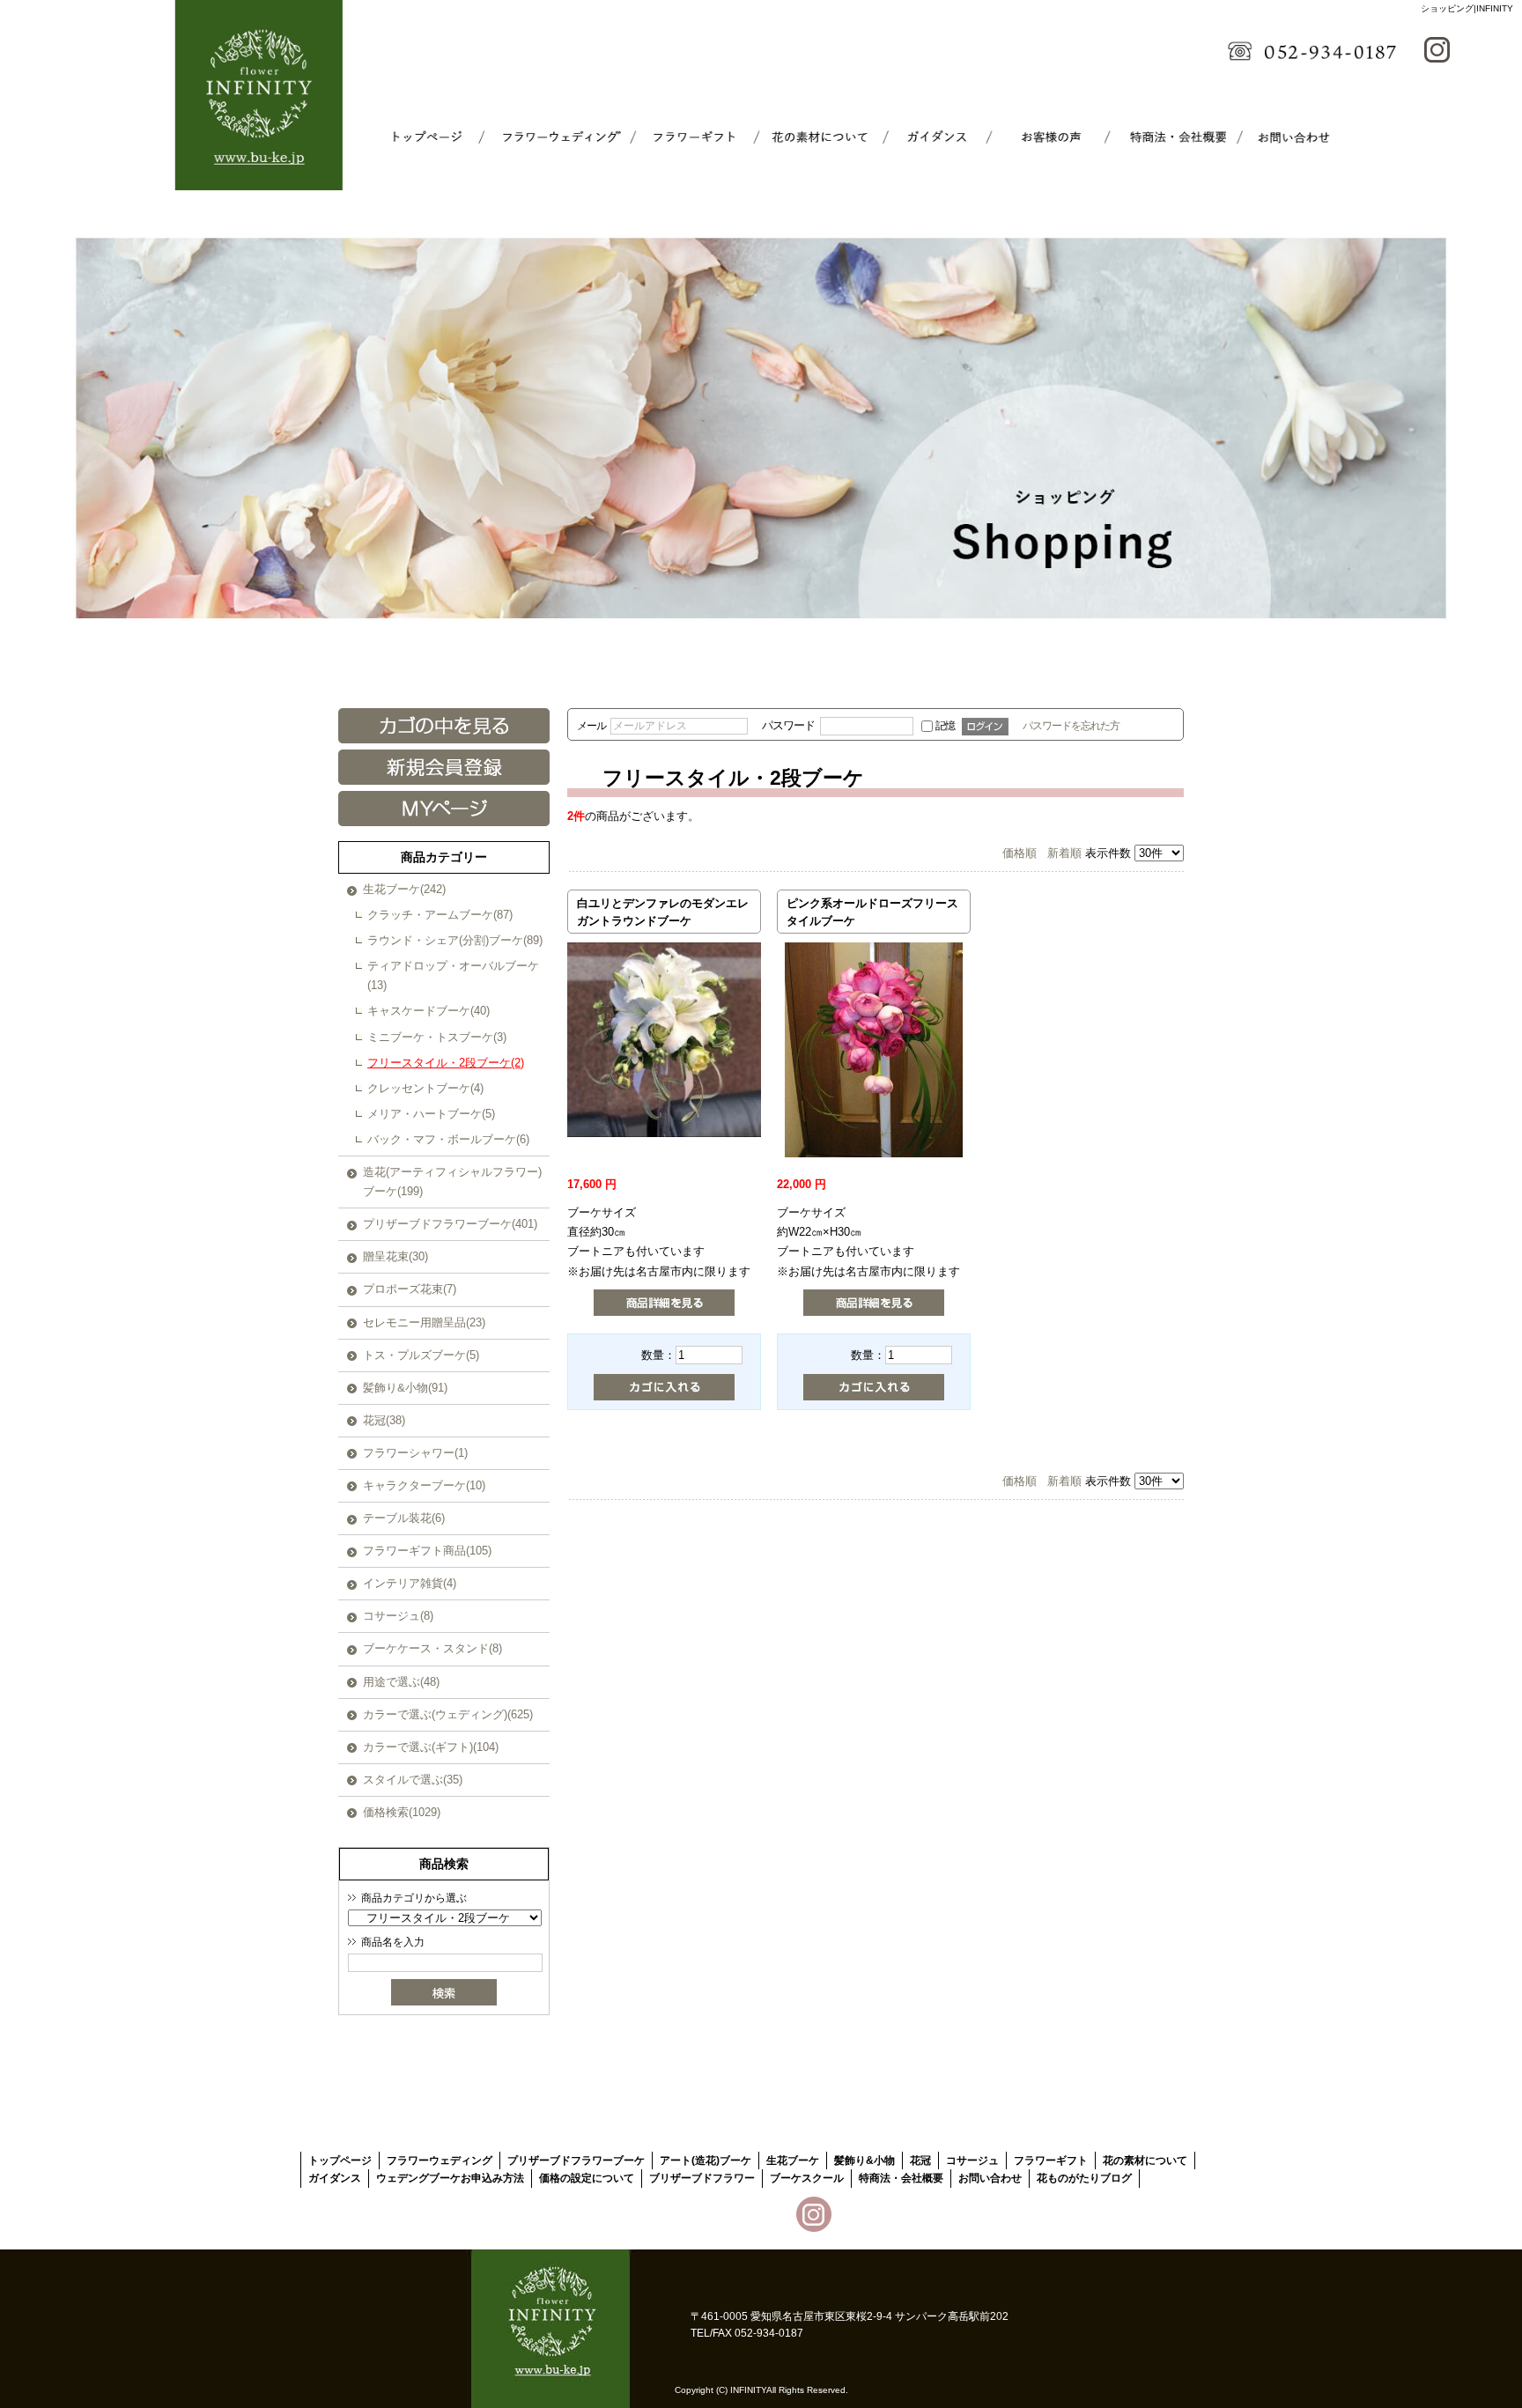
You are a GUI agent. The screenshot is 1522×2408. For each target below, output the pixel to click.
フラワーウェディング (558, 137)
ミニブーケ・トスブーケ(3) (437, 1037)
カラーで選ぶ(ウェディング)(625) (448, 1714)
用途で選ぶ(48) (401, 1682)
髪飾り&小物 (864, 2161)
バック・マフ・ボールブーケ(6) (448, 1139)
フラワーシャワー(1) (415, 1453)
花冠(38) (384, 1420)
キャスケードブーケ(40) (429, 1011)
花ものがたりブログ (1084, 2178)
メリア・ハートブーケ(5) (431, 1114)
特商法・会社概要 (1165, 137)
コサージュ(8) (398, 1616)
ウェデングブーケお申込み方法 (450, 2178)
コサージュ (972, 2161)
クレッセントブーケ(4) (425, 1088)
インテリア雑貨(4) (410, 1583)
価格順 (1020, 853)
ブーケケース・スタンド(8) (432, 1648)
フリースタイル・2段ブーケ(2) (446, 1063)
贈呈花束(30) (395, 1256)
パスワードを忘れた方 (1071, 725)
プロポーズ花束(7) (410, 1289)
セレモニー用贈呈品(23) (424, 1322)
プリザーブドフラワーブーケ (576, 2161)
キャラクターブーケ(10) (424, 1485)
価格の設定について (587, 2178)
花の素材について (801, 137)
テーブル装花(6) (404, 1518)
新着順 (1064, 853)
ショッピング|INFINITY (1467, 8)
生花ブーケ (793, 2161)
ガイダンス (922, 137)
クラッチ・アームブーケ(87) (440, 915)
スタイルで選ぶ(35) (413, 1780)
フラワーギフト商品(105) (427, 1551)
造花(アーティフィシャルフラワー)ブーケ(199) (452, 1182)
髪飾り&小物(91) (405, 1388)
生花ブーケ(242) (404, 889)
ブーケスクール (1044, 137)
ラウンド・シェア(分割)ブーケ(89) (455, 940)
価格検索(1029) (402, 1812)
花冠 (920, 2161)
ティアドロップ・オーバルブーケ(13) (453, 975)
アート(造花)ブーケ (706, 2161)
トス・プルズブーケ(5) (421, 1355)
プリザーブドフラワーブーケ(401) (450, 1224)
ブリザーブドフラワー (702, 2178)
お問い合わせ (1287, 137)
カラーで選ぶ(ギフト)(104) (431, 1747)
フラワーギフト (679, 137)
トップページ (436, 137)
